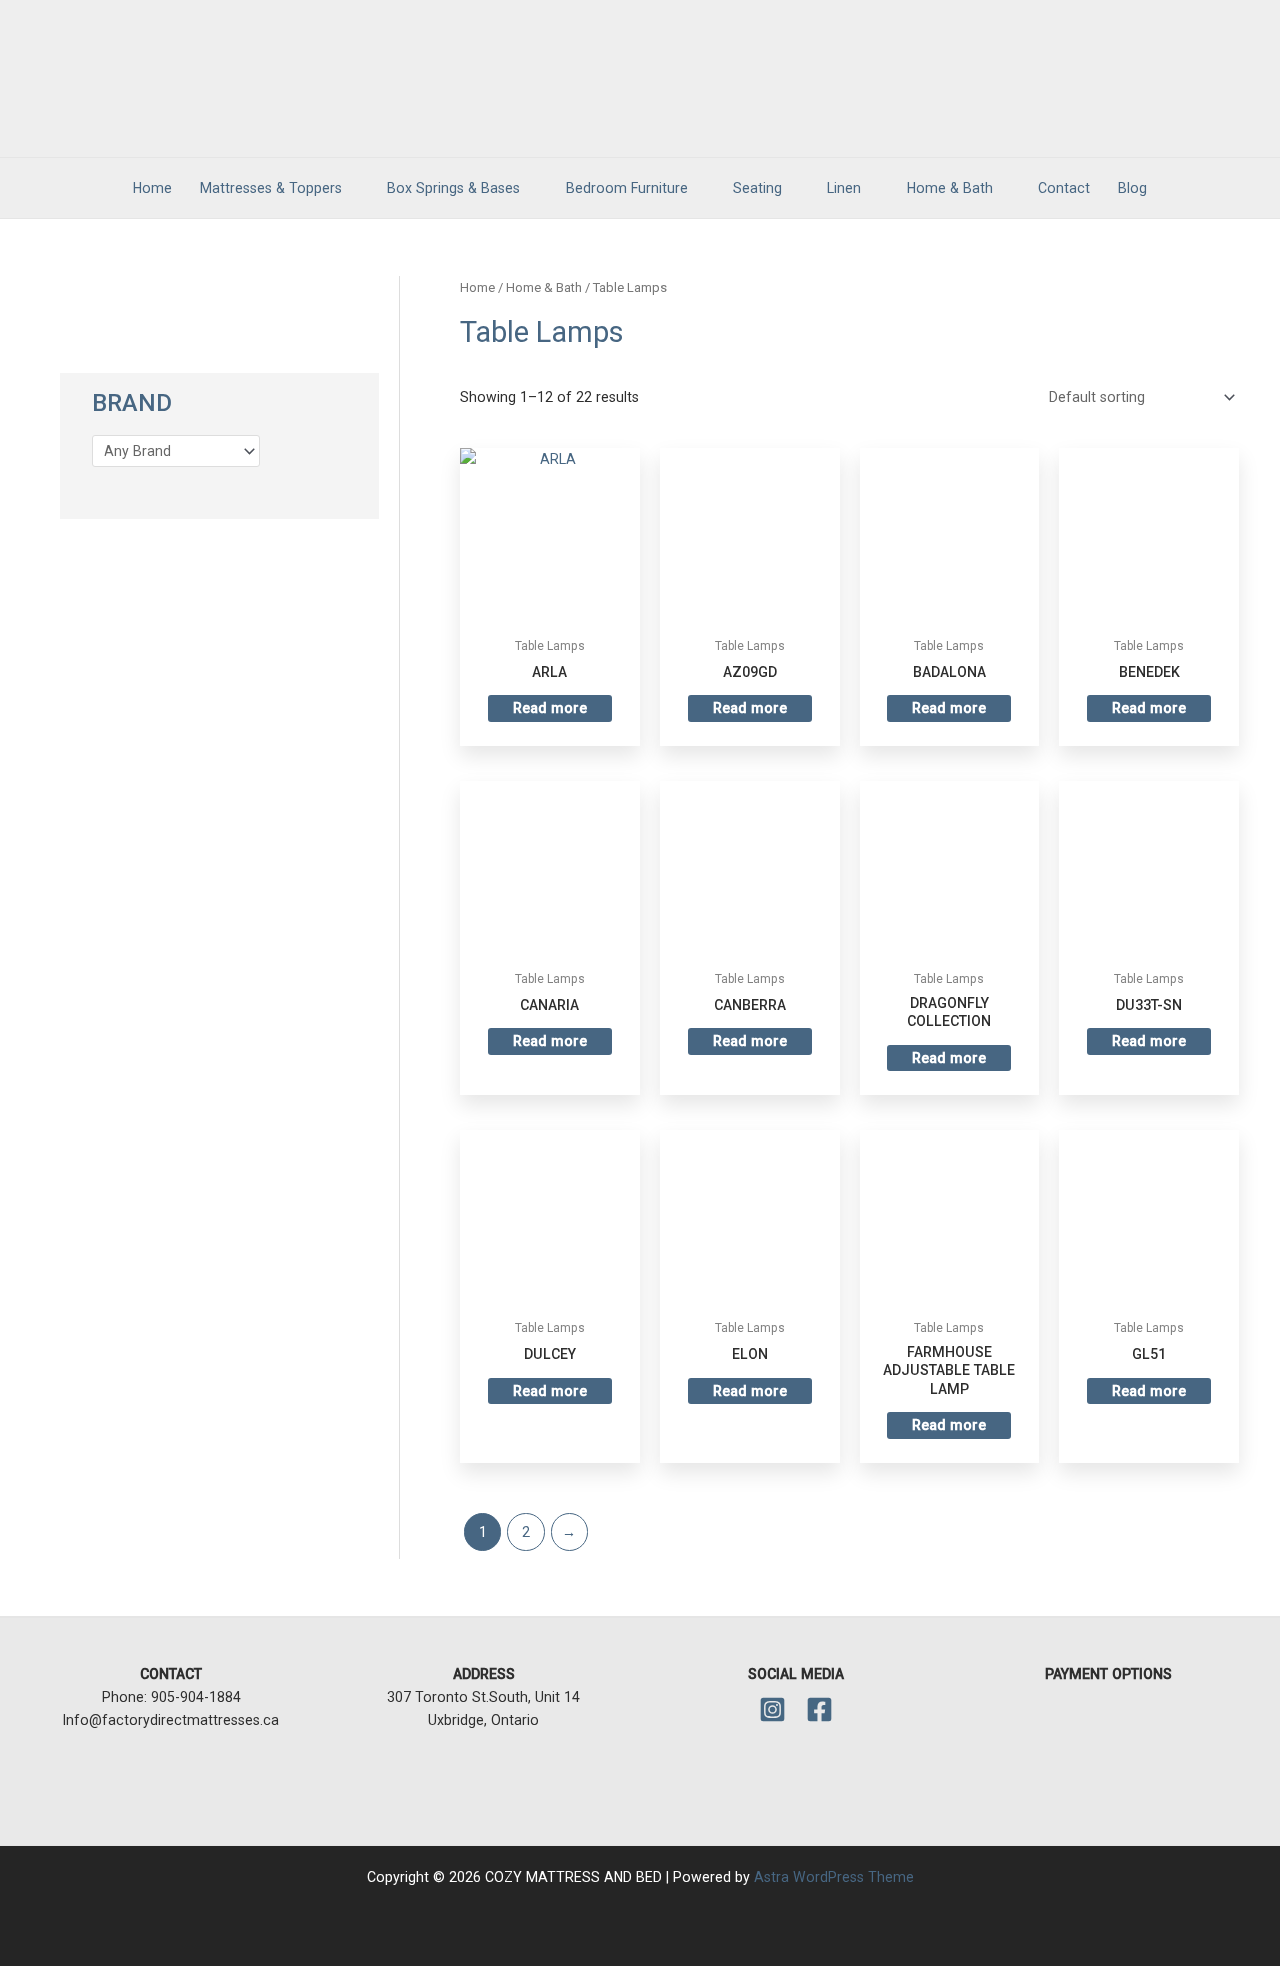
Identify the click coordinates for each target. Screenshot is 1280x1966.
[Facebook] (819, 1709)
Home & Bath (544, 287)
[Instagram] (772, 1709)
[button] (1188, 188)
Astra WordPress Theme (834, 1877)
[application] (350, 188)
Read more (550, 708)
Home (477, 287)
